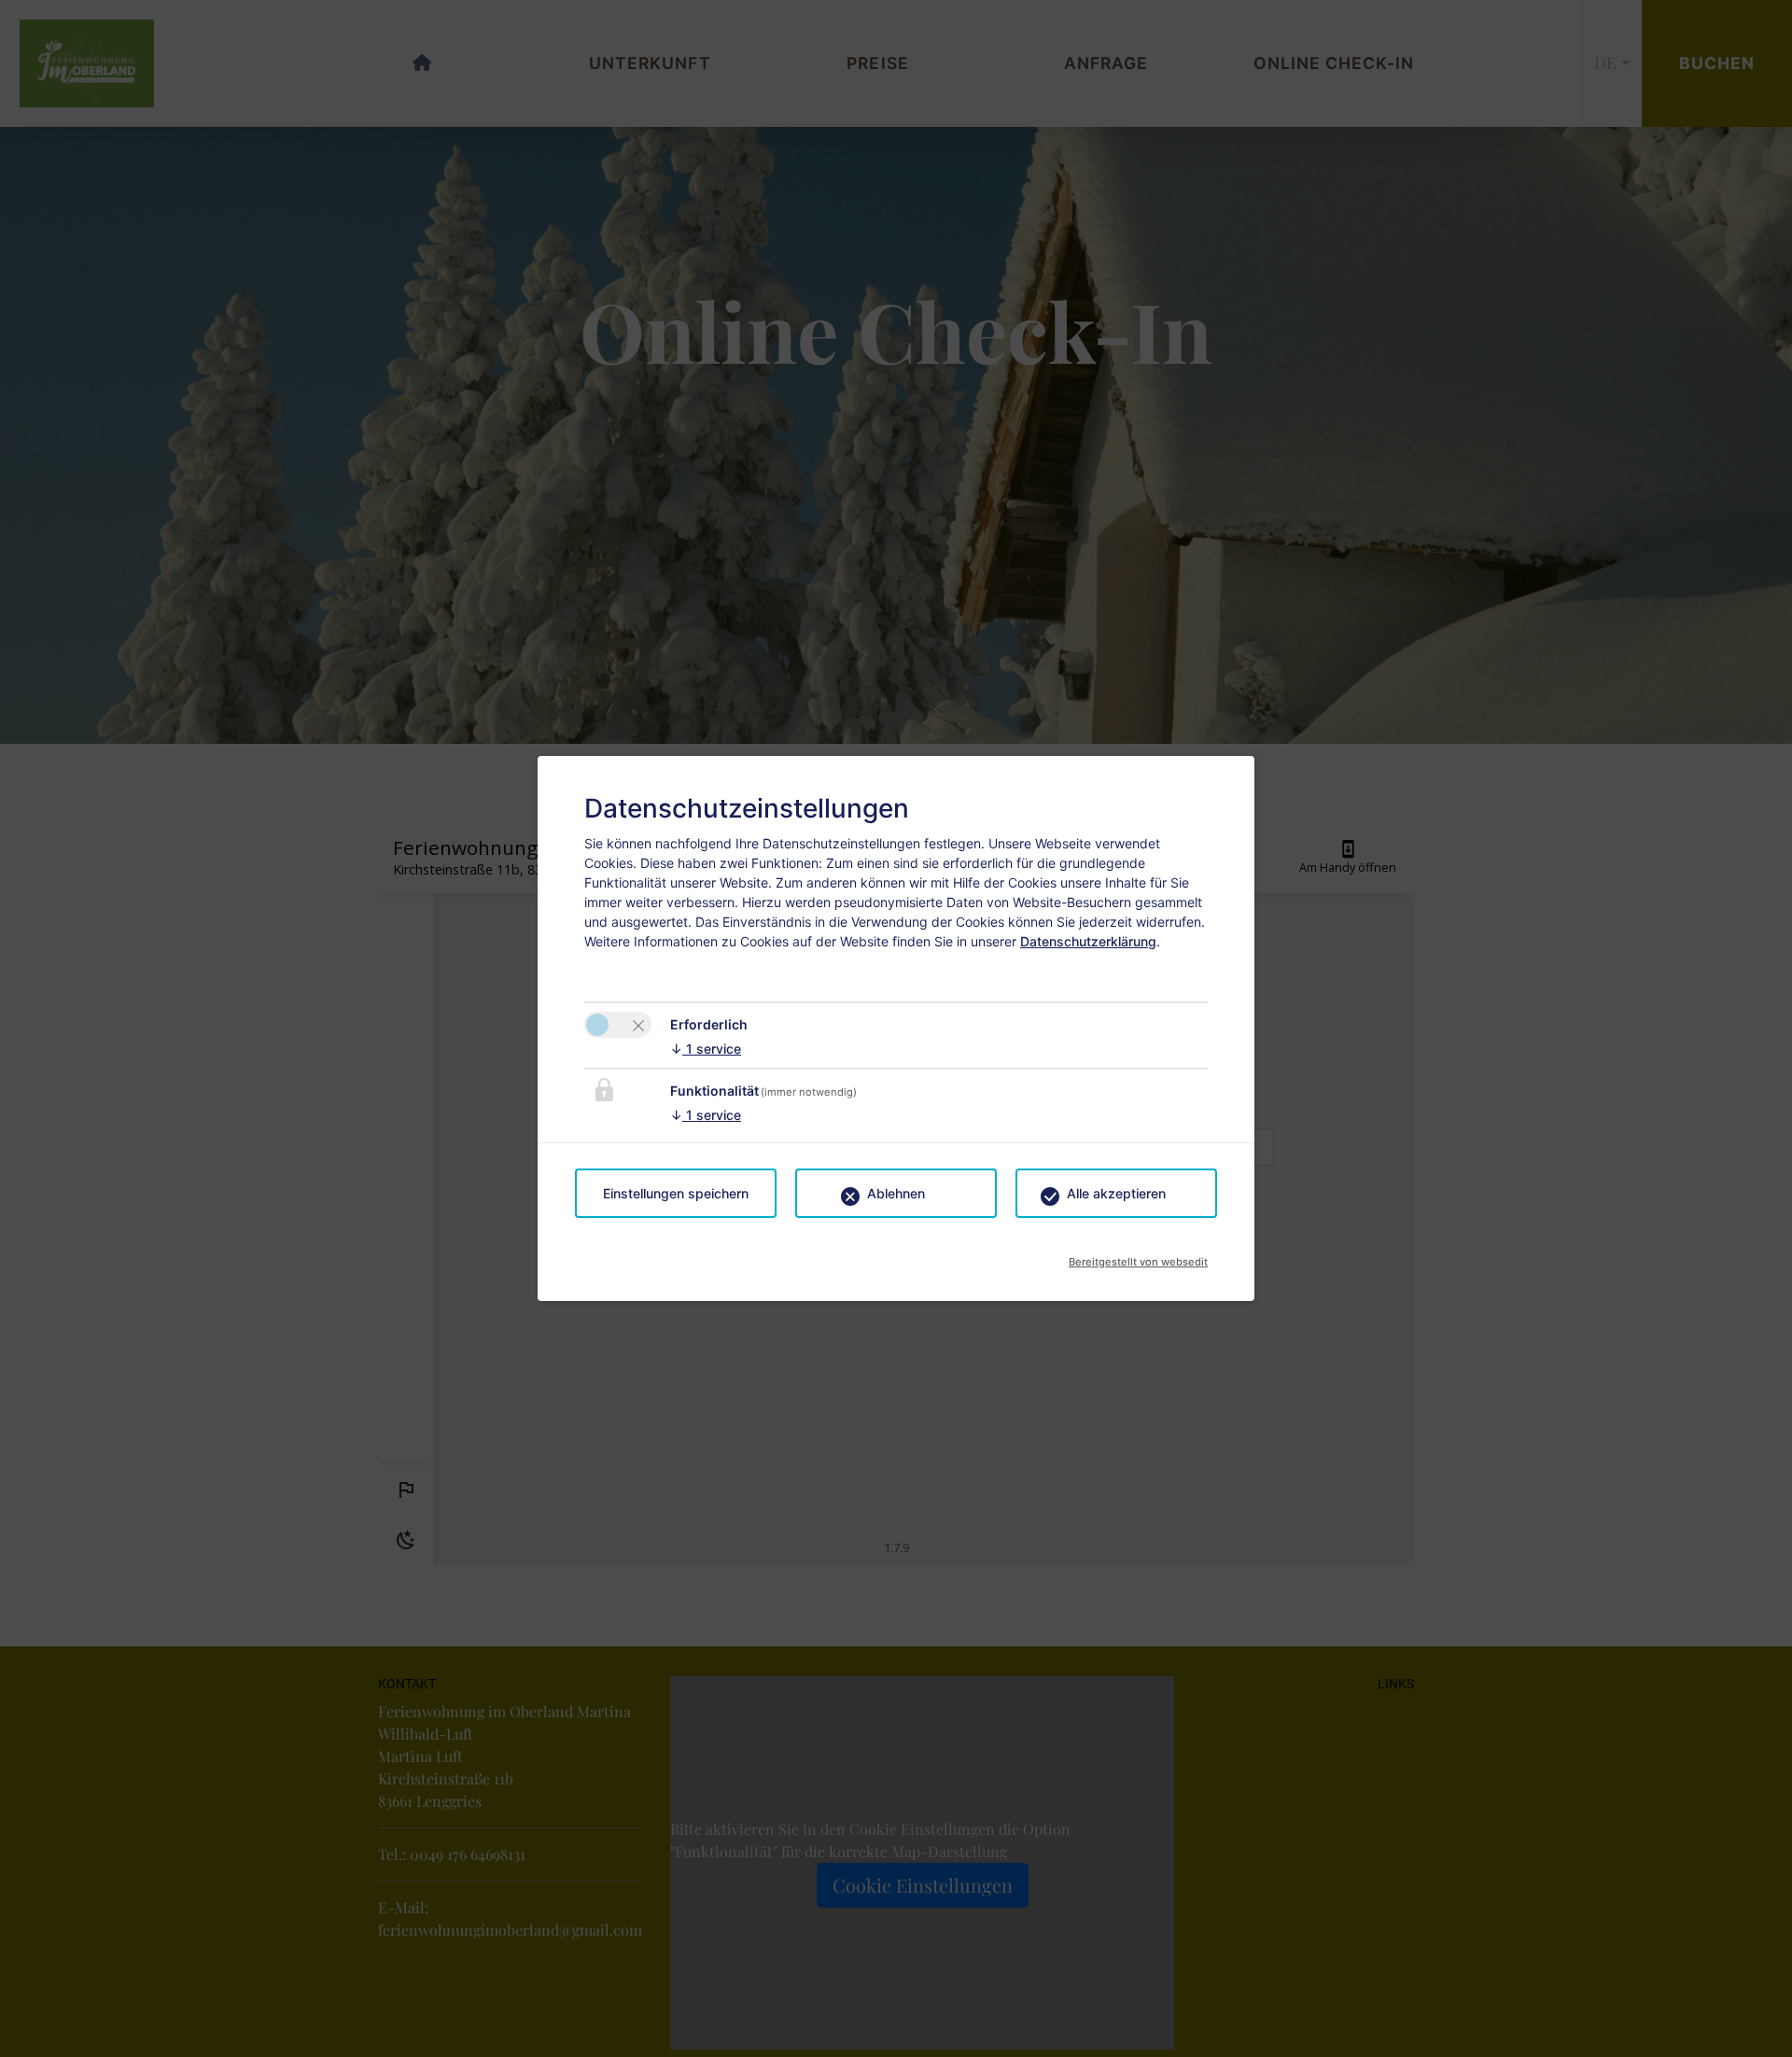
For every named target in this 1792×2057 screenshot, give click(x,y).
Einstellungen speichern (676, 1193)
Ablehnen (896, 1193)
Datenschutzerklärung (1088, 941)
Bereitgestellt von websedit (1138, 1256)
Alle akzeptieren (1116, 1193)
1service (706, 1049)
